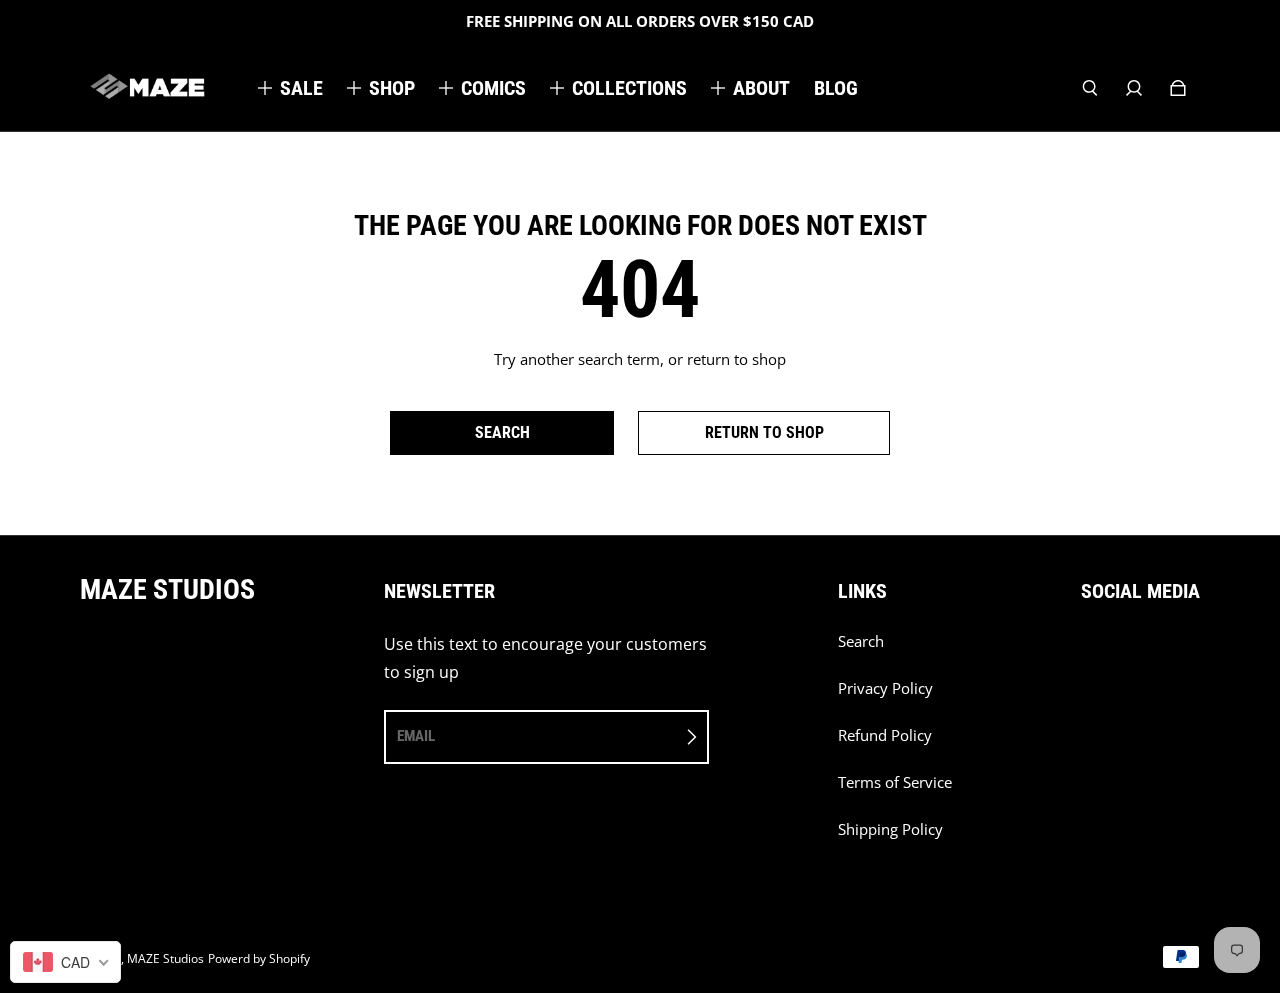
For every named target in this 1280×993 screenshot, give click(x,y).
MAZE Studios (165, 958)
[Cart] (1178, 88)
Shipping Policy (890, 829)
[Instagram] (1131, 652)
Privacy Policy (885, 688)
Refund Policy (885, 735)
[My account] (1134, 88)
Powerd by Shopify (259, 958)
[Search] (1090, 88)
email (416, 736)
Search (861, 641)
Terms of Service (895, 782)
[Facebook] (1087, 652)
